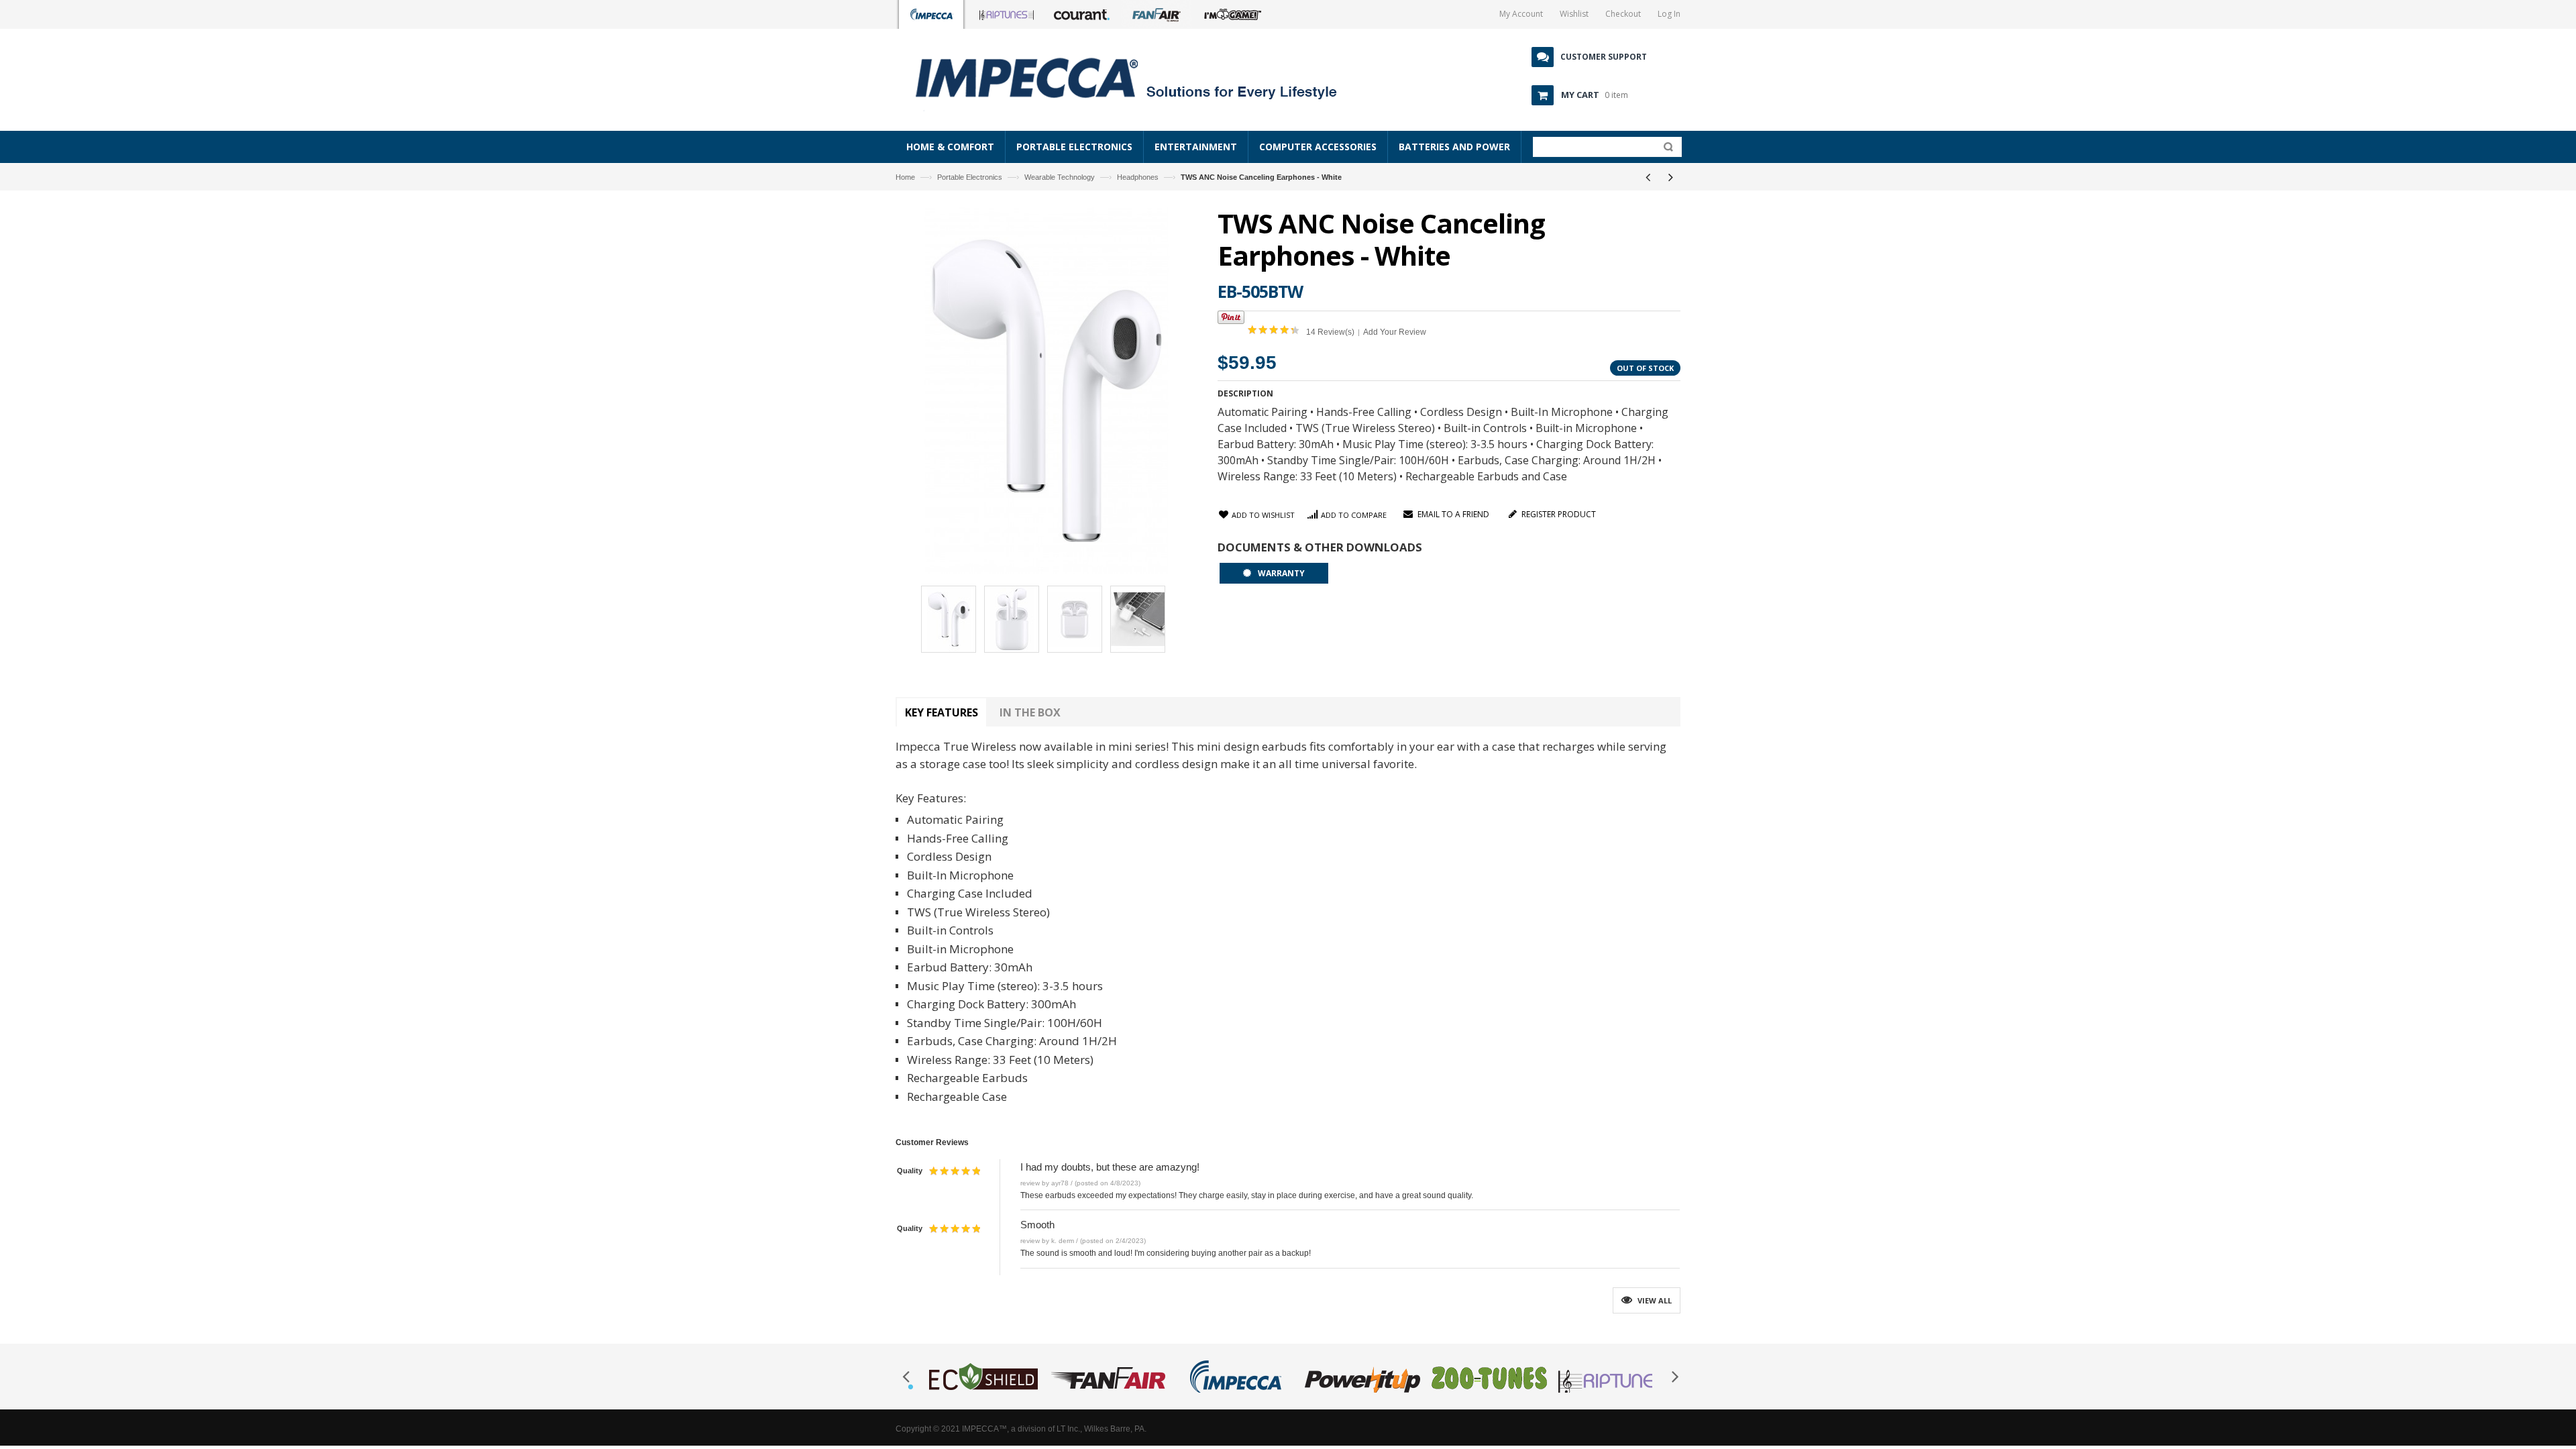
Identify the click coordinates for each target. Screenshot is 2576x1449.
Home (905, 177)
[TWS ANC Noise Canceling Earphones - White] (949, 621)
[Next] (1670, 177)
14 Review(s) (1330, 332)
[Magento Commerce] (1141, 77)
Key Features (942, 712)
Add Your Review (1395, 332)
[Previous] (1648, 177)
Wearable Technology (1060, 177)
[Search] (1665, 150)
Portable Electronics (970, 177)
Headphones (1138, 177)
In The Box (1030, 712)
